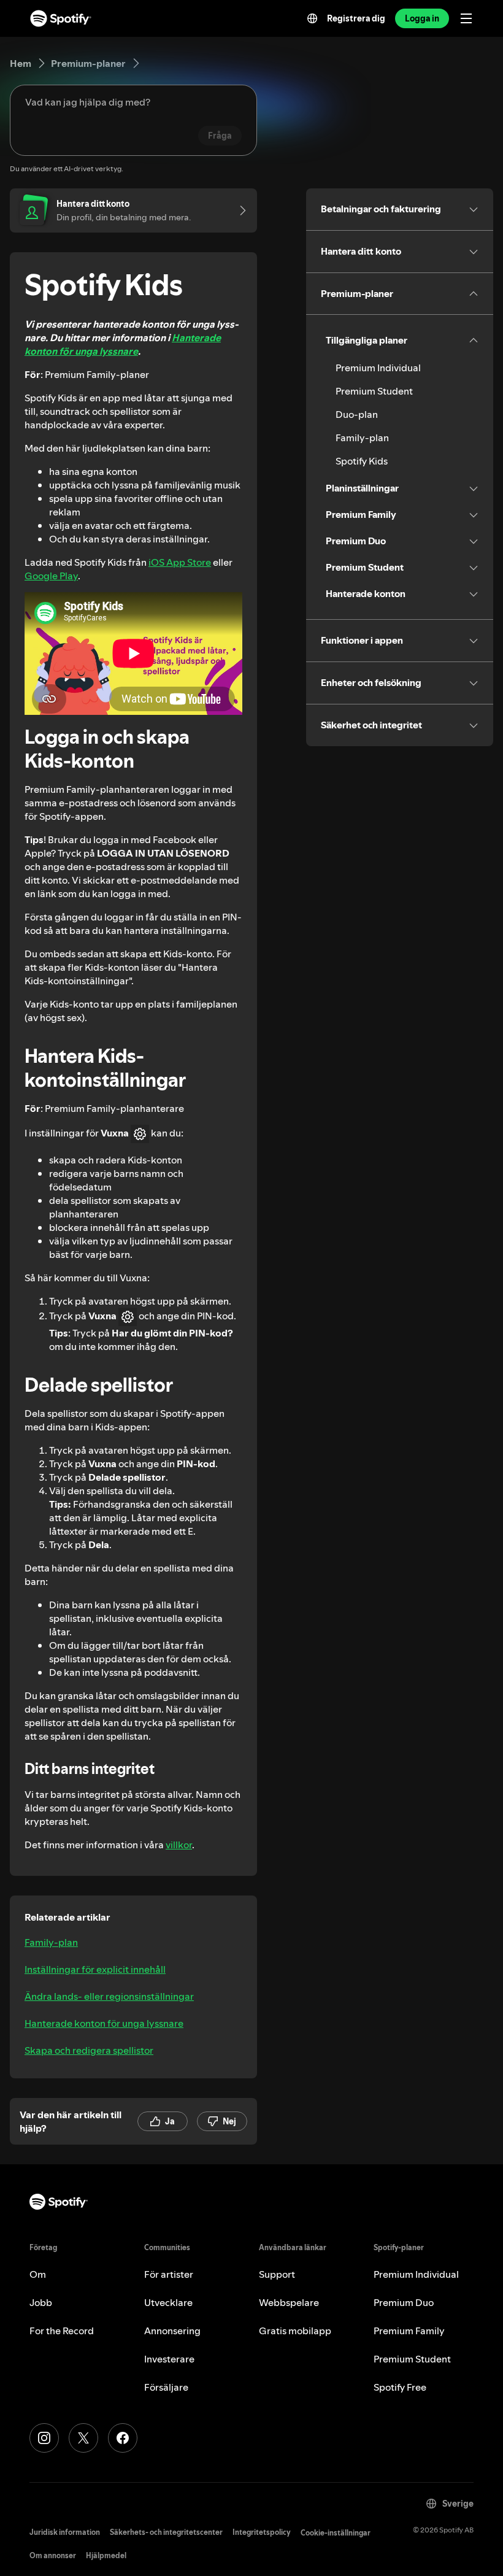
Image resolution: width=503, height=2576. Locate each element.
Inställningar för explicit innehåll (95, 1969)
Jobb (41, 2302)
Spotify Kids (362, 461)
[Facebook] (123, 2438)
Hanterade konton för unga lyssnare (123, 344)
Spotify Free (400, 2387)
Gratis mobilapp (295, 2331)
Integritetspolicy (262, 2532)
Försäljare (166, 2387)
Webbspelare (289, 2302)
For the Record (62, 2331)
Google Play (51, 576)
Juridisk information (65, 2532)
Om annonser (53, 2555)
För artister (169, 2274)
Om (38, 2274)
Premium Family (409, 2331)
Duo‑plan (357, 414)
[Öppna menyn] (466, 18)
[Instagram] (44, 2438)
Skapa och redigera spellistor (89, 2050)
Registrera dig (356, 18)
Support (277, 2274)
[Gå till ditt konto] (239, 210)
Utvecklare (168, 2302)
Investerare (169, 2359)
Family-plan (51, 1942)
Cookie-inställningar (336, 2533)
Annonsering (172, 2331)
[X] (83, 2438)
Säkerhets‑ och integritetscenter (166, 2532)
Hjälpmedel (106, 2555)
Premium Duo (404, 2302)
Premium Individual (378, 368)
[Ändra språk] (312, 18)
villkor (179, 1845)
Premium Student (374, 391)
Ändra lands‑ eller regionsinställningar (109, 1996)
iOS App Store (180, 562)
